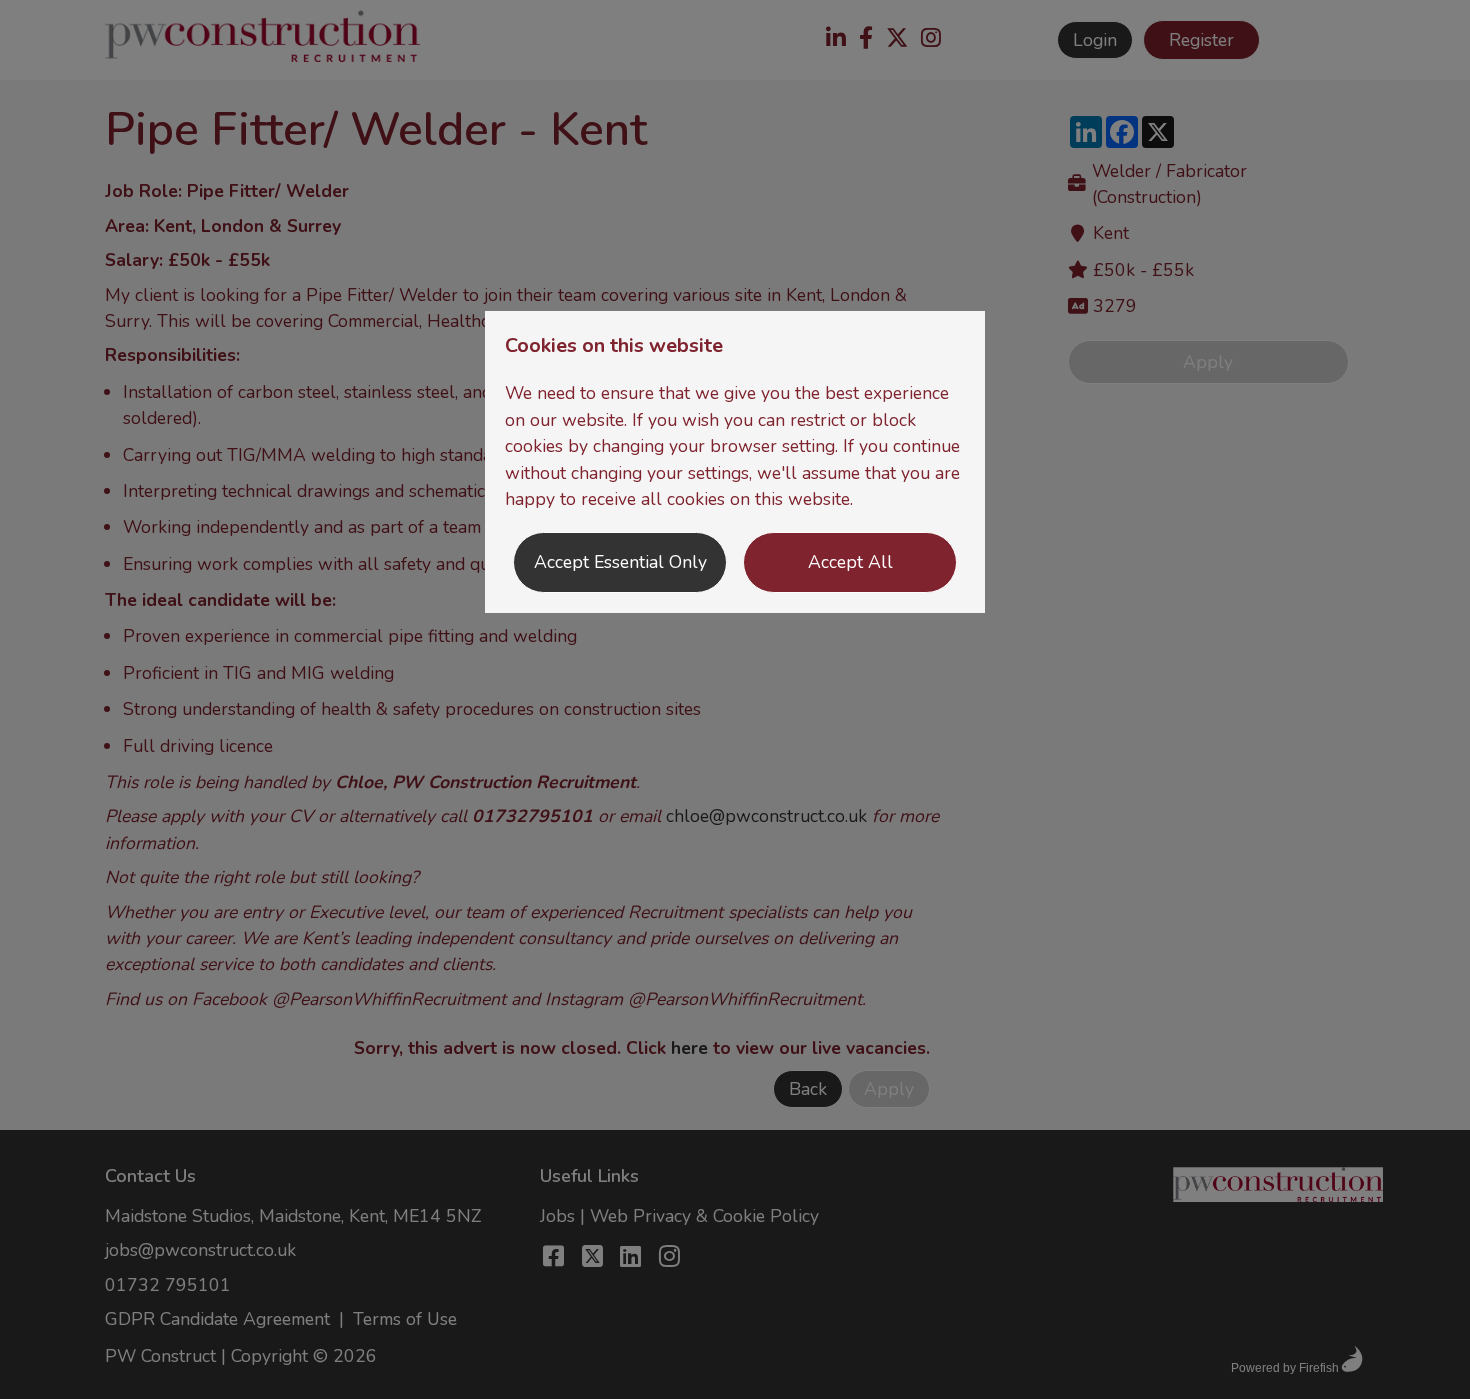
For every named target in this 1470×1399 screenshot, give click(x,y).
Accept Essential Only (620, 562)
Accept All (850, 562)
